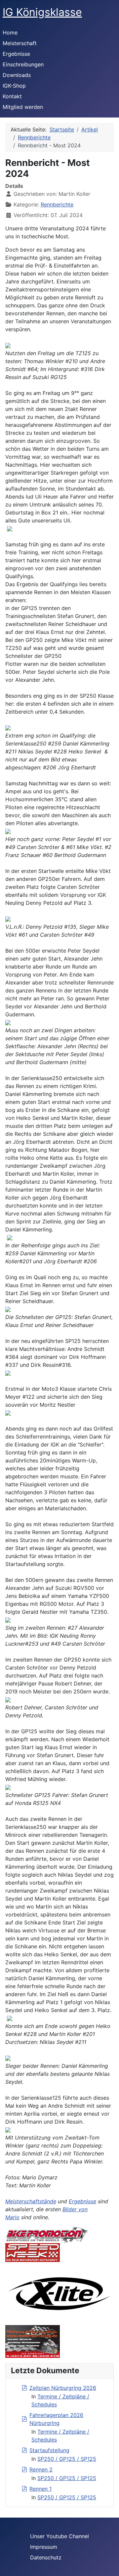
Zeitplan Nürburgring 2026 (63, 2388)
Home (10, 33)
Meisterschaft (20, 43)
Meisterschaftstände (31, 2201)
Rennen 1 (40, 2489)
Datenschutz (46, 2557)
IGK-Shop (14, 86)
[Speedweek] (33, 2252)
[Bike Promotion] (47, 2234)
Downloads (17, 75)
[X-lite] (59, 2293)
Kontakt (12, 96)
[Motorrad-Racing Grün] (33, 2341)
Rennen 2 (41, 2469)
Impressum (44, 2547)
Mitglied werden (23, 107)
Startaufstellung (49, 2450)
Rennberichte (57, 204)
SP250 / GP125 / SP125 (67, 2459)
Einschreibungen (23, 64)
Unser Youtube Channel (59, 2536)
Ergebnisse (16, 54)
